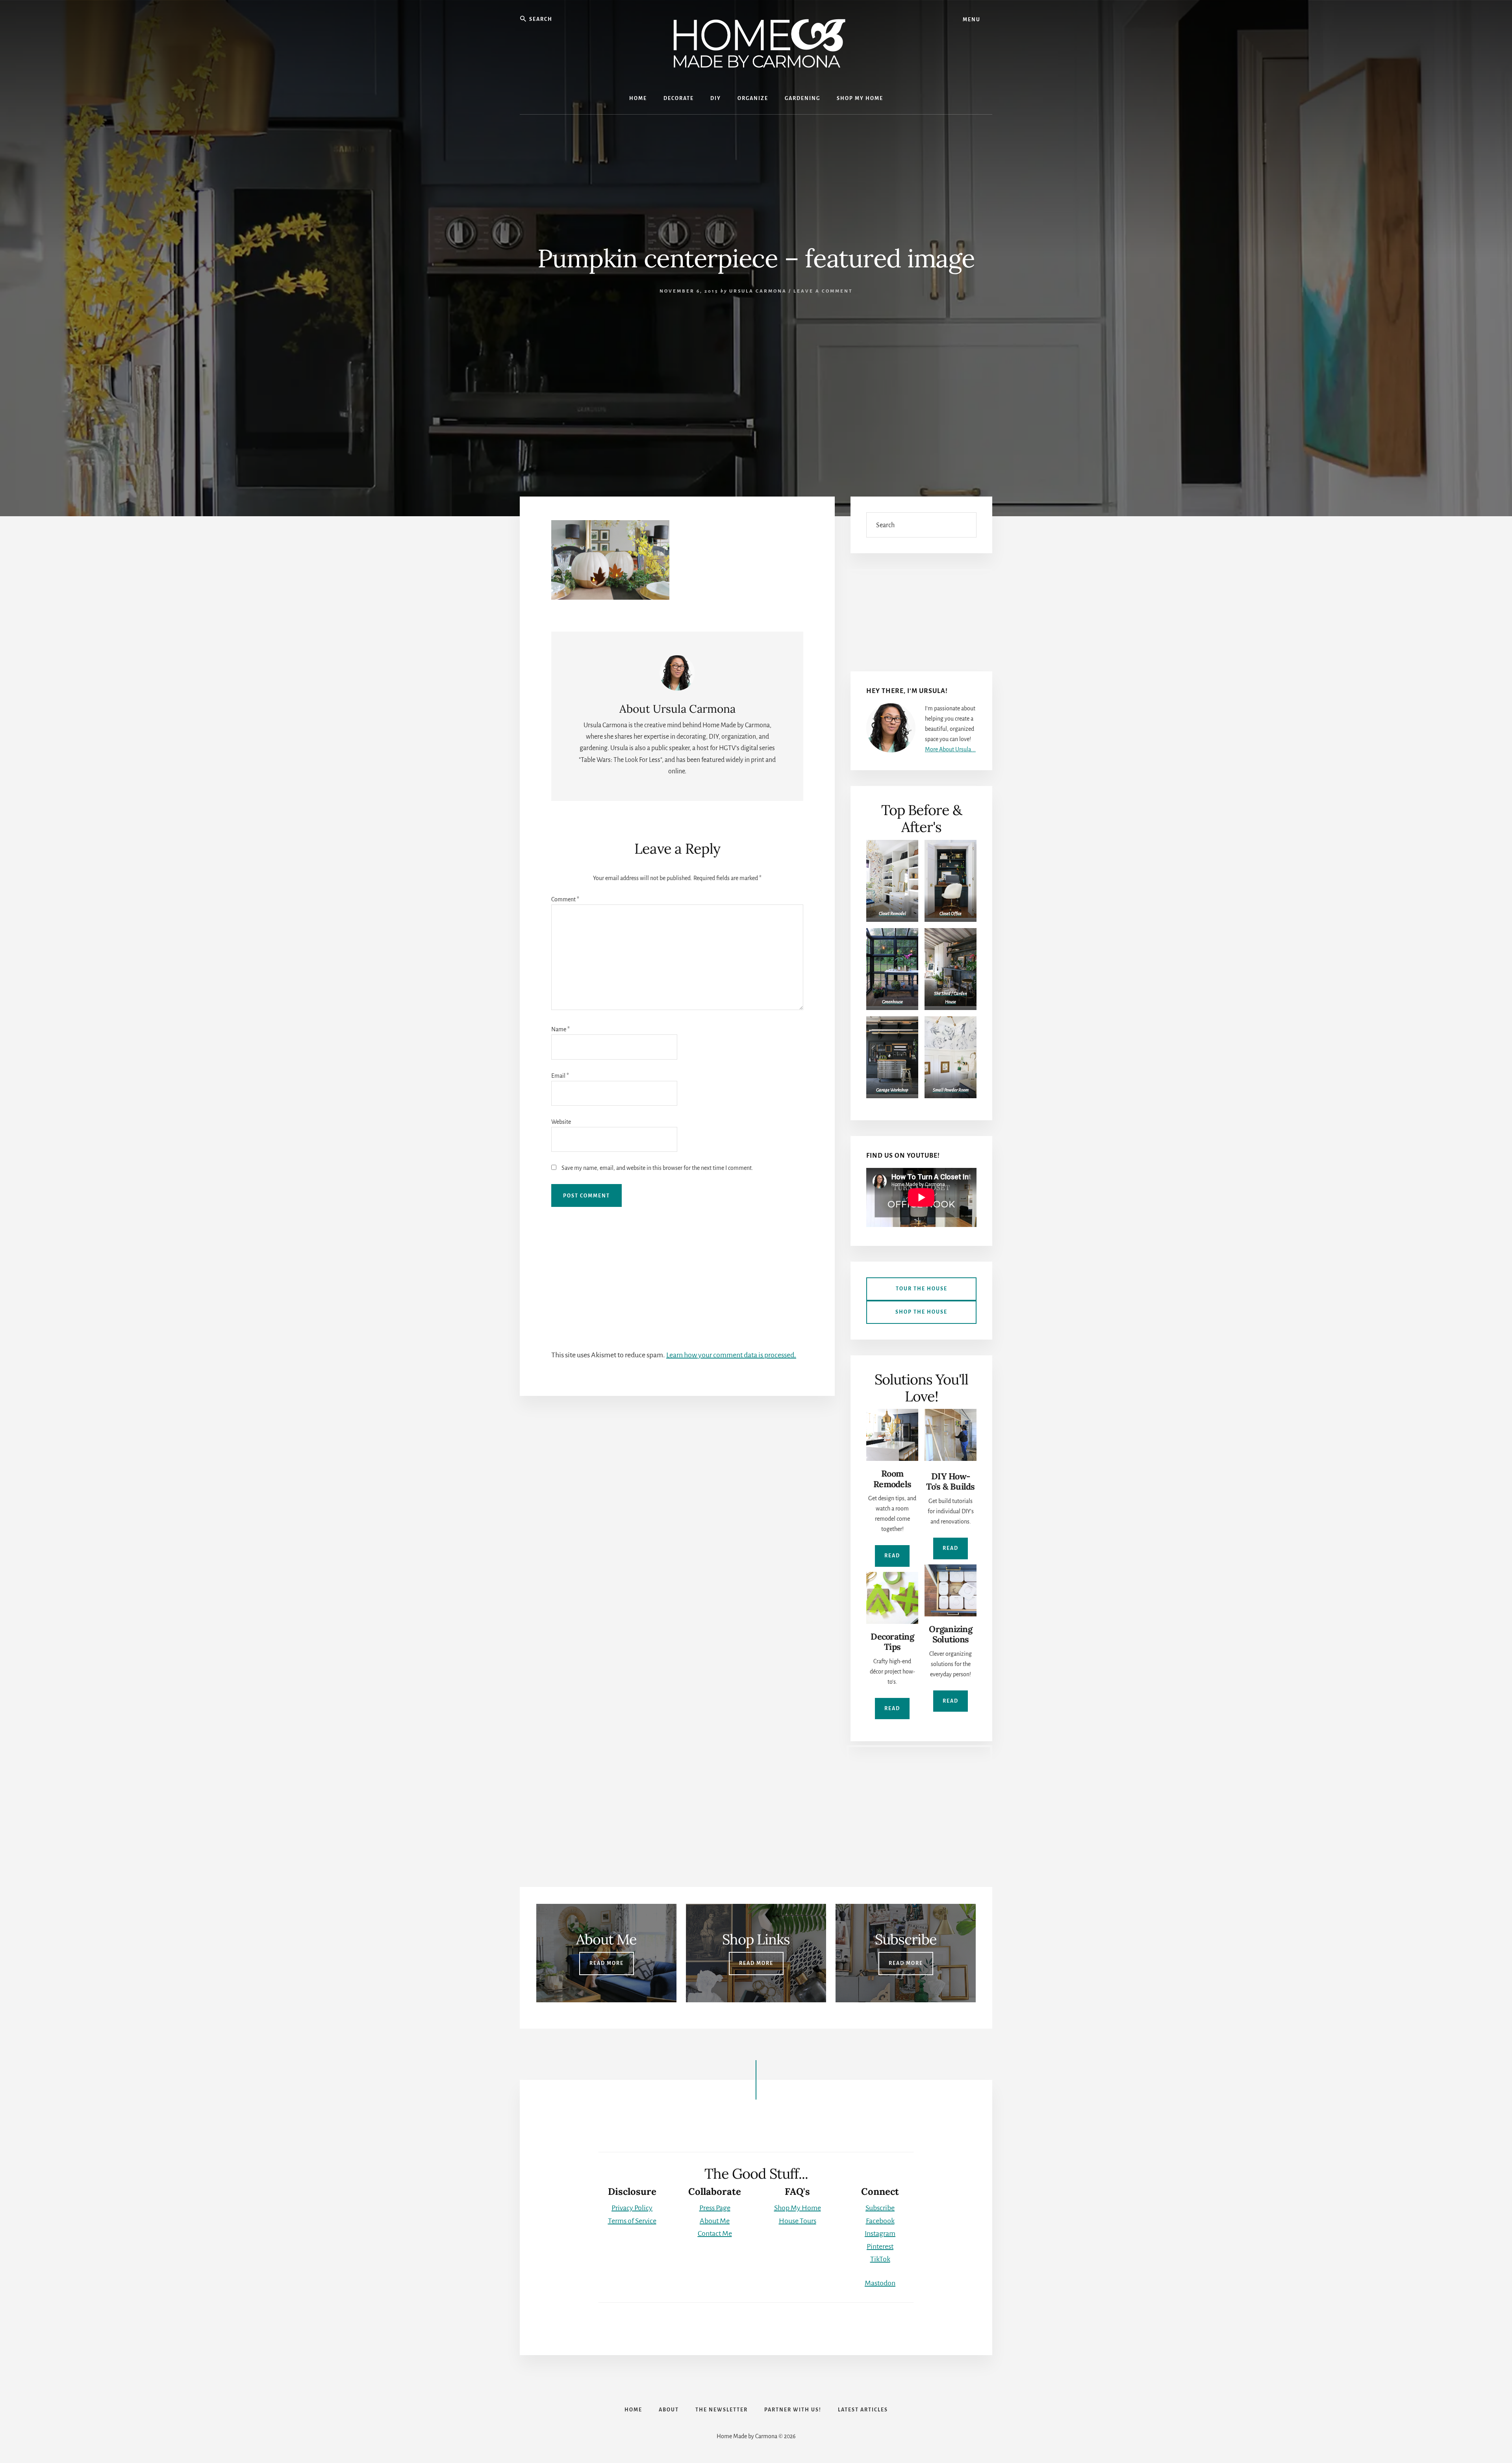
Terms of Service (632, 2221)
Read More (607, 1963)
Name (561, 1029)
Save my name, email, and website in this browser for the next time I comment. (657, 1168)
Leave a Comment (823, 291)
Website (561, 1122)
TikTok (880, 2259)
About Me (715, 2221)
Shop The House (921, 1312)
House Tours (798, 2221)
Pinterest (880, 2246)
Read (892, 1556)
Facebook (880, 2221)
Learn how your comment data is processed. (731, 1355)
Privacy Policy (632, 2208)
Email (560, 1076)
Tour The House (922, 1289)
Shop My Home (798, 2208)
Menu (972, 20)
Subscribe (880, 2208)
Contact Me (715, 2233)
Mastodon (880, 2283)
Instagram (880, 2233)
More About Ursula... (950, 749)
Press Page (715, 2208)
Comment (565, 899)
